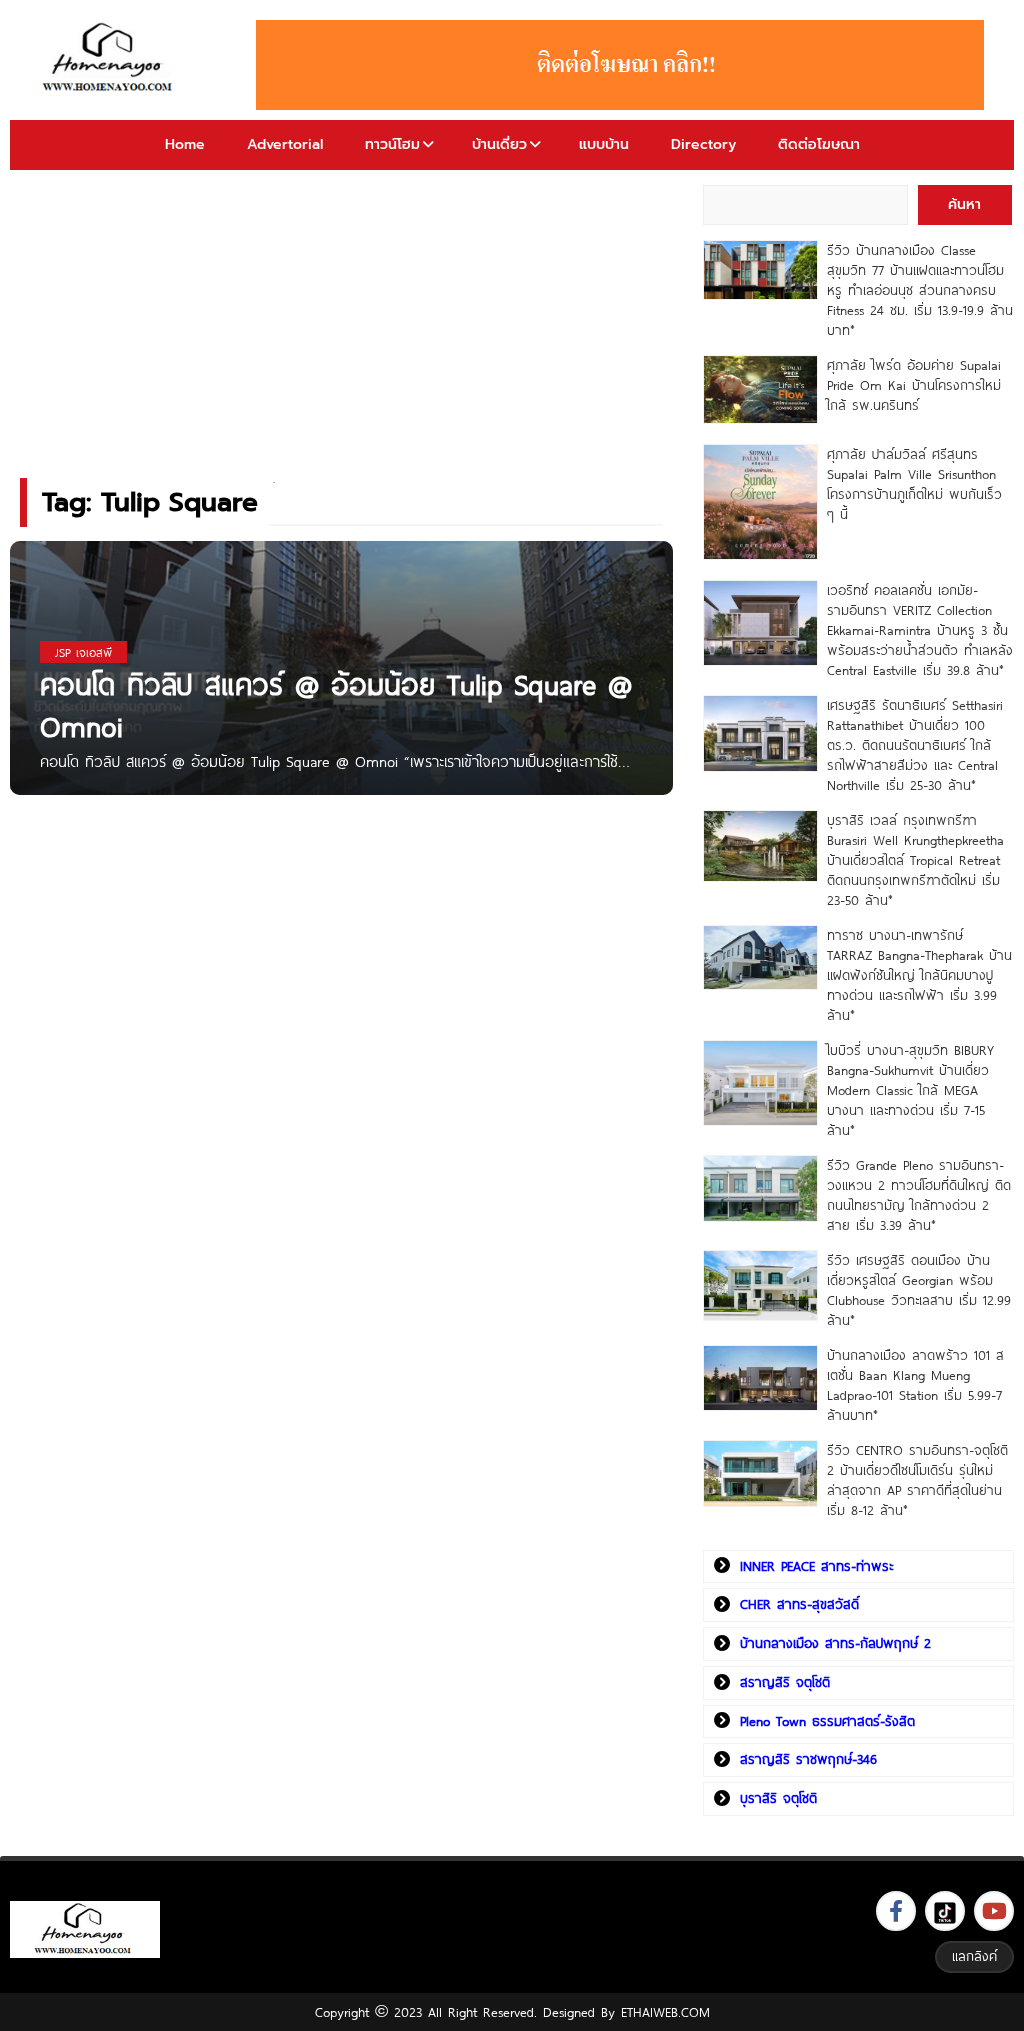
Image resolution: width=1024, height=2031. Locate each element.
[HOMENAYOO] (110, 58)
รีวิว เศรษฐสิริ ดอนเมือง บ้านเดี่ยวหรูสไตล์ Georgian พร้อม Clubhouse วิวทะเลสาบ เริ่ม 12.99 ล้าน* (919, 1290)
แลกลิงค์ (974, 1956)
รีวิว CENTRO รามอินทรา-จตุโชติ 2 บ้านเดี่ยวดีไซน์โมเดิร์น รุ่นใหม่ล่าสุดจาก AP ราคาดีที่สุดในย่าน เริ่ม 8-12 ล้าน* (917, 1480)
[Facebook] (896, 1911)
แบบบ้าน (604, 144)
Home (185, 144)
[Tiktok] (945, 1911)
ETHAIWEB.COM (665, 2012)
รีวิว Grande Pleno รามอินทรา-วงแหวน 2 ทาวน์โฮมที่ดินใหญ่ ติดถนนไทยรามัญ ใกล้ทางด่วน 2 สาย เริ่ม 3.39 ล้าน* (919, 1195)
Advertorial (285, 144)
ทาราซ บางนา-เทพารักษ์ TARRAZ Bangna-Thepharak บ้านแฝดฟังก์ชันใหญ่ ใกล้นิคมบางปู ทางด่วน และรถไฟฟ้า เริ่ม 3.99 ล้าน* (919, 975)
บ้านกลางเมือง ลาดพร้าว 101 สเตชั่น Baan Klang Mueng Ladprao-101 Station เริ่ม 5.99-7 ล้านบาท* (915, 1385)
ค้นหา (964, 204)
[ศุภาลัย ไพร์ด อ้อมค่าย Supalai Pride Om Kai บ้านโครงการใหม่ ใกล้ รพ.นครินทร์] (760, 389)
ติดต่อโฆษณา (819, 144)
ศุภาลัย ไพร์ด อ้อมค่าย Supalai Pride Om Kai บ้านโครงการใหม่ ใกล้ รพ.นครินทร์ (914, 385)
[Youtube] (994, 1911)
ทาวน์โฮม (392, 144)
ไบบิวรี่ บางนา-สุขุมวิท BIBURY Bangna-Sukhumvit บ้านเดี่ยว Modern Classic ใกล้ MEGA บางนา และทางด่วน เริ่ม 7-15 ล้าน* (910, 1090)
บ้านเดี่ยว (499, 144)
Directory (703, 144)
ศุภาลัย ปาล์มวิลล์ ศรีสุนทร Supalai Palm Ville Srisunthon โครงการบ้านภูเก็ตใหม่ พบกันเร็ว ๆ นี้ (914, 484)
